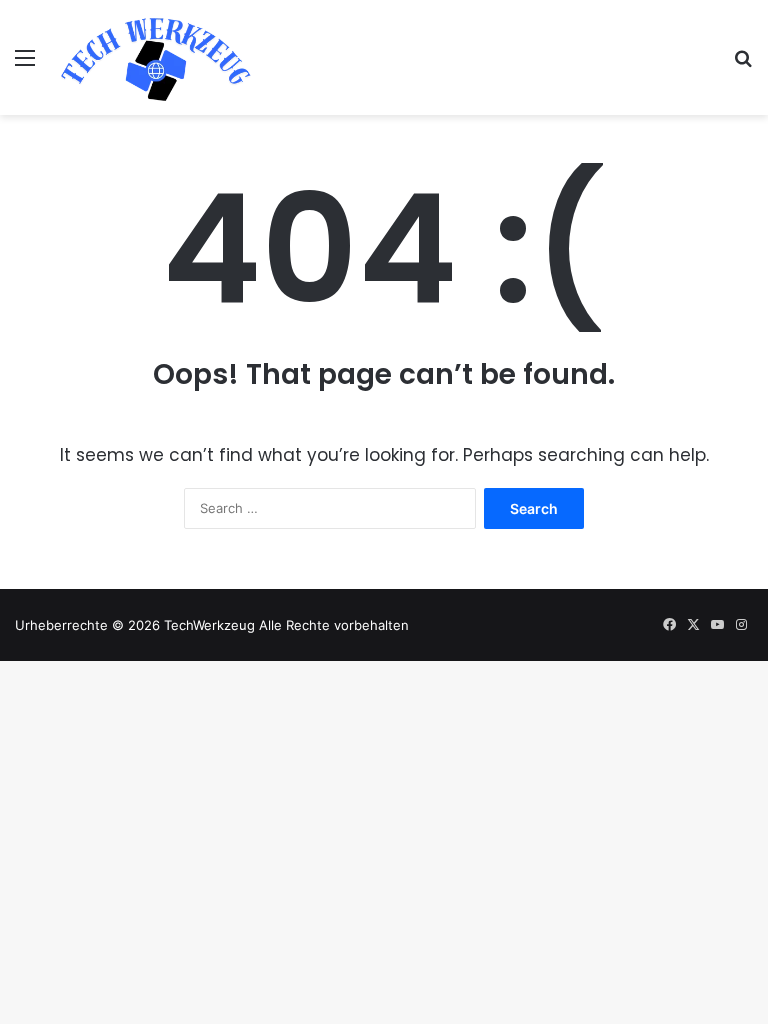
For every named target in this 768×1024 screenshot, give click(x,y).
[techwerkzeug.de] (156, 57)
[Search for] (743, 64)
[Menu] (25, 64)
